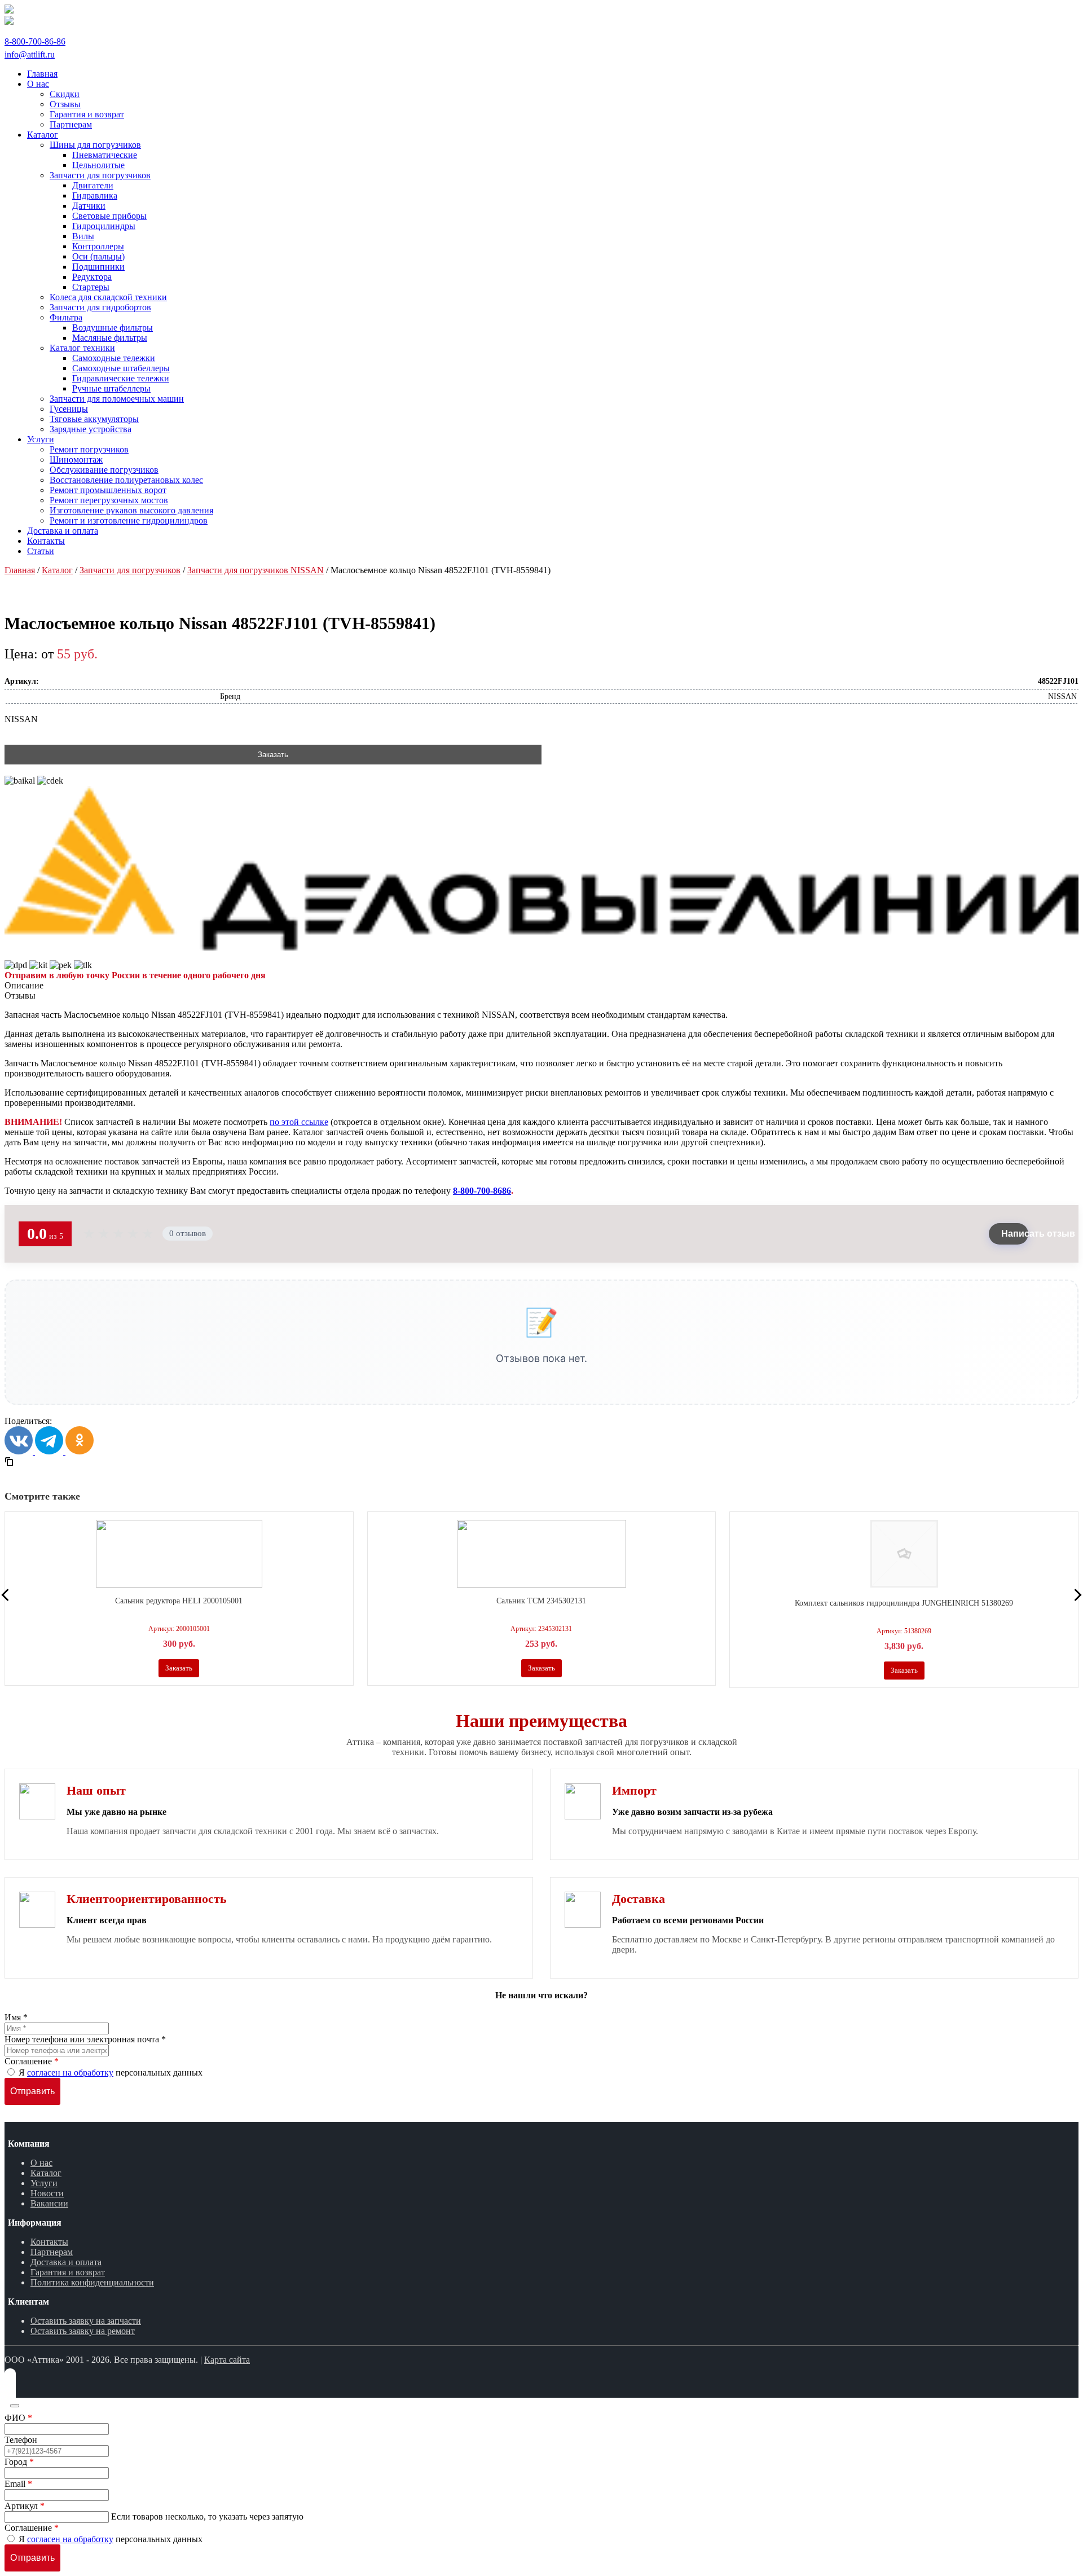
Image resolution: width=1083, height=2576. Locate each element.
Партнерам (52, 2252)
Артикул (25, 2506)
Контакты (49, 2242)
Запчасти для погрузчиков (130, 570)
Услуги (44, 2183)
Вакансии (49, 2203)
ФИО (18, 2418)
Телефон (21, 2440)
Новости (47, 2193)
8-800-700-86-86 (35, 41)
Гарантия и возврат (68, 2272)
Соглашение (32, 2061)
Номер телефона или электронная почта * (85, 2039)
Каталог (57, 570)
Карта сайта (227, 2360)
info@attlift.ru (30, 54)
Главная (20, 570)
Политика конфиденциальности (92, 2282)
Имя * (16, 2017)
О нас (41, 2163)
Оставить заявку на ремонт (83, 2331)
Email (18, 2484)
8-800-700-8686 (482, 1191)
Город (19, 2462)
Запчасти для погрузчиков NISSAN (256, 570)
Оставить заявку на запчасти (86, 2321)
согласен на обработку (70, 2072)
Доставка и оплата (66, 2262)
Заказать (273, 755)
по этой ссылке (299, 1122)
